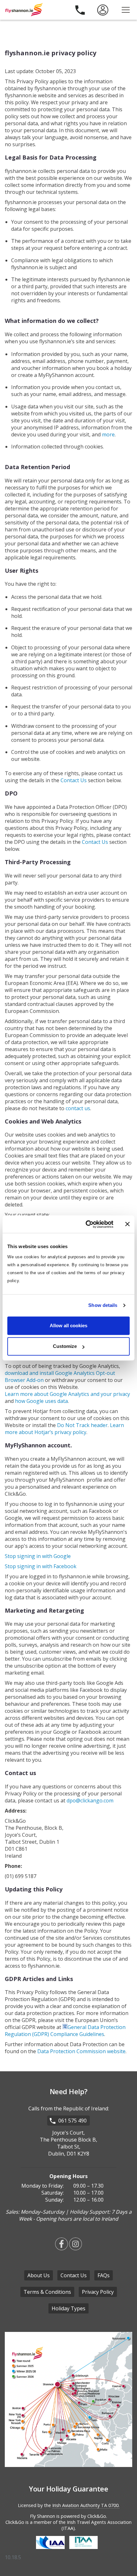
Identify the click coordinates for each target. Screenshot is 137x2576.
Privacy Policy (98, 2292)
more (108, 434)
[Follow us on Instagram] (76, 2248)
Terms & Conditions (47, 2292)
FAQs (104, 2275)
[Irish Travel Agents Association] (85, 2550)
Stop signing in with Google (38, 1556)
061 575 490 (72, 2121)
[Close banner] (127, 1224)
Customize (65, 1346)
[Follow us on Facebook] (61, 2248)
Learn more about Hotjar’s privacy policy (64, 1429)
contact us (78, 1108)
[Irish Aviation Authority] (52, 2550)
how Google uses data (41, 1401)
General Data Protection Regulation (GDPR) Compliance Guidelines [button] (65, 2031)
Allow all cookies (68, 1326)
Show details (103, 1305)
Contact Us (74, 780)
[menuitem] (103, 10)
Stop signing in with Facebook (41, 1566)
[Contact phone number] (80, 10)
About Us (39, 2275)
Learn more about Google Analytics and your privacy (67, 1394)
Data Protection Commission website (81, 2051)
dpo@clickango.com (90, 1800)
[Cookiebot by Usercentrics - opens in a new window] (86, 1224)
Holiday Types (68, 2308)
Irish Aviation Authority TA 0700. (86, 2505)
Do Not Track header (82, 1425)
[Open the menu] (126, 10)
